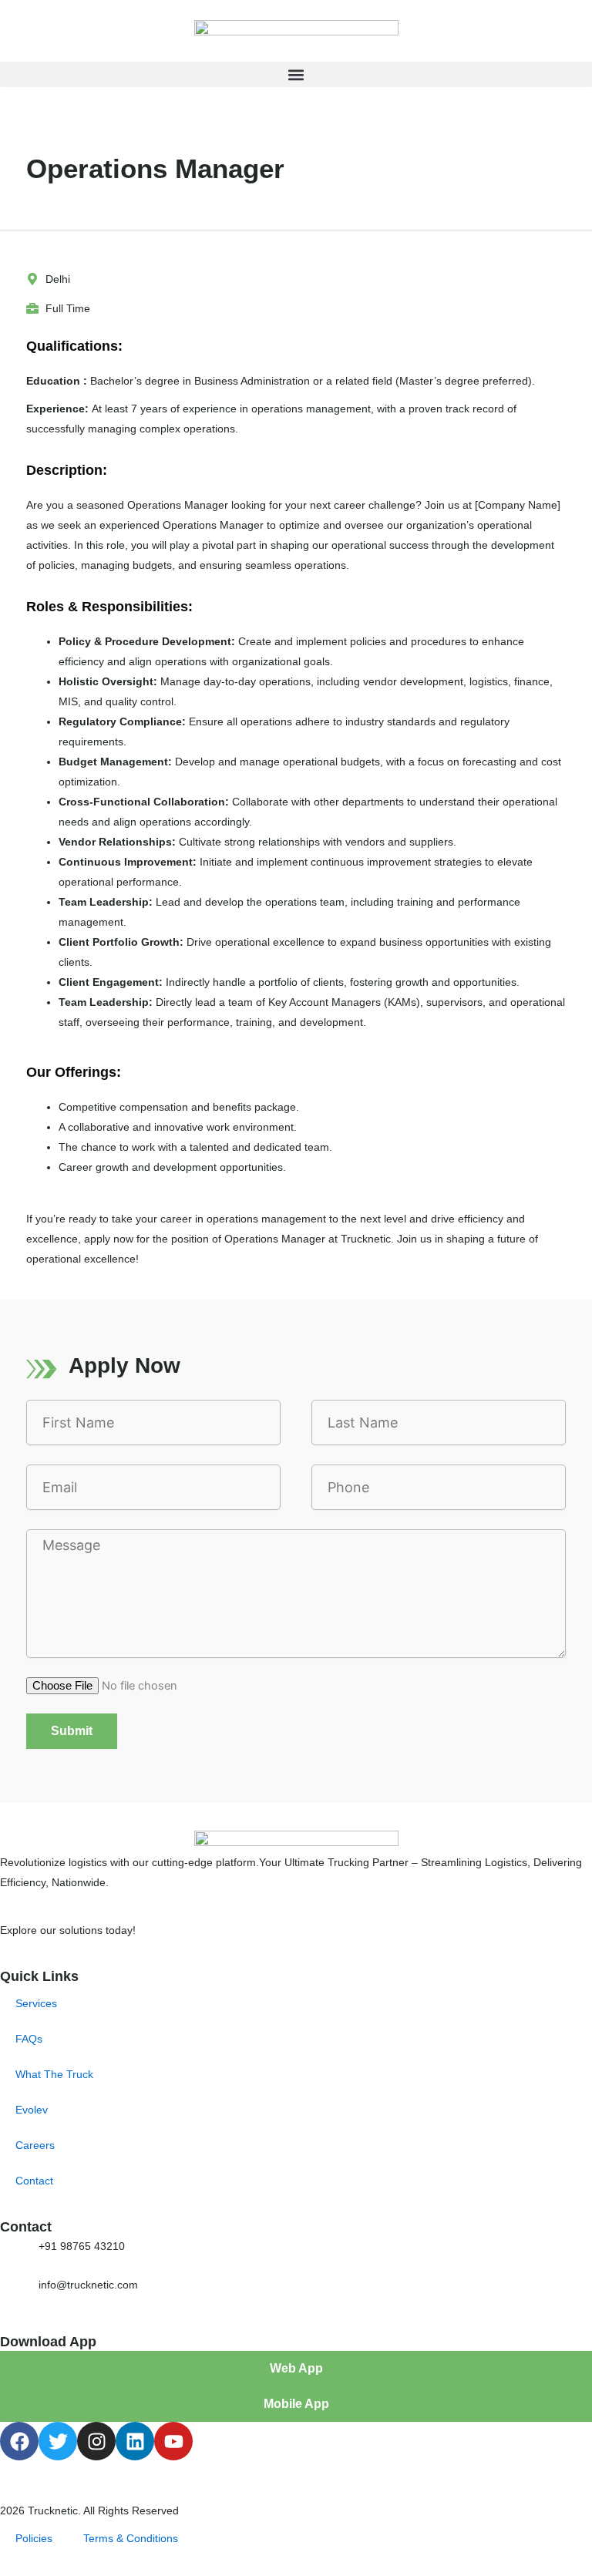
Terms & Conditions (131, 2538)
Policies (34, 2538)
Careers (35, 2145)
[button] (296, 74)
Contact (34, 2181)
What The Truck (54, 2074)
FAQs (29, 2039)
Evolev (32, 2110)
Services (36, 2003)
